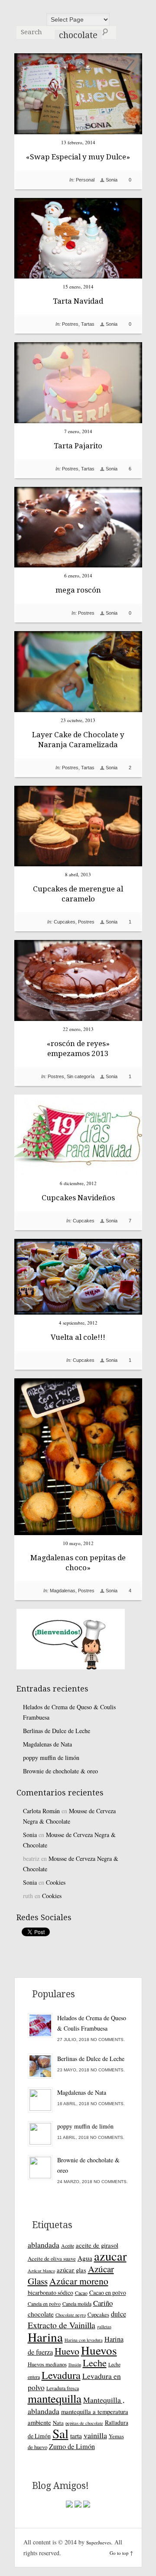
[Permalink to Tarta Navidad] (78, 276)
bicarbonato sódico (50, 2292)
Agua (85, 2258)
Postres (70, 324)
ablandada (44, 2245)
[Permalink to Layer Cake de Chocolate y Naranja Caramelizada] (78, 710)
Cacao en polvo (108, 2292)
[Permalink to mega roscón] (78, 565)
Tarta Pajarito (78, 446)
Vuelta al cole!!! (78, 1337)
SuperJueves (99, 2542)
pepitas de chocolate (84, 2423)
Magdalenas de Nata (47, 1744)
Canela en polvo (44, 2304)
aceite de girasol (97, 2245)
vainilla (95, 2435)
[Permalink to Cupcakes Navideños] (78, 1173)
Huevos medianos (47, 2364)
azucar (110, 2256)
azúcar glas (71, 2270)
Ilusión (75, 2365)
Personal (85, 180)
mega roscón (78, 590)
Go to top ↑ (121, 2553)
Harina (45, 2337)
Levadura (61, 2375)
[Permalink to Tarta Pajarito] (78, 421)
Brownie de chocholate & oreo (60, 1771)
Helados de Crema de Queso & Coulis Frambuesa (69, 1712)
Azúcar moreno (79, 2281)
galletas (104, 2327)
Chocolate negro (71, 2315)
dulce (119, 2314)
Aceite (68, 2245)
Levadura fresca (63, 2388)
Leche (95, 2363)
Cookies (56, 1882)
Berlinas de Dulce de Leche (57, 1731)
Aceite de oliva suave (52, 2258)
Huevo (67, 2351)
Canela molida (77, 2304)
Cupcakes (65, 922)
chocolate (41, 2314)
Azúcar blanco (41, 2271)
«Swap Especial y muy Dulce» (78, 157)
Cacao (81, 2293)
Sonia (112, 180)
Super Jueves (78, 9)
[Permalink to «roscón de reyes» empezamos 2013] (78, 1019)
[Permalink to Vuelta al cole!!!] (78, 1312)
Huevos (99, 2350)
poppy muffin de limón (51, 1758)
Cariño (103, 2303)
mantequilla (55, 2398)
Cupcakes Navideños (78, 1198)
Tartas (88, 324)
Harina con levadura (84, 2340)
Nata (58, 2423)
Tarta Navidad (78, 301)
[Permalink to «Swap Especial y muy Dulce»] (78, 132)
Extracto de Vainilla (62, 2325)
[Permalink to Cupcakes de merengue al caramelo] (78, 864)
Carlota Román (41, 1811)
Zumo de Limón (72, 2446)
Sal (60, 2433)
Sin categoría (81, 1076)
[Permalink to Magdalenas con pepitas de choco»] (78, 1533)
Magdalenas (63, 1591)
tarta (76, 2436)
